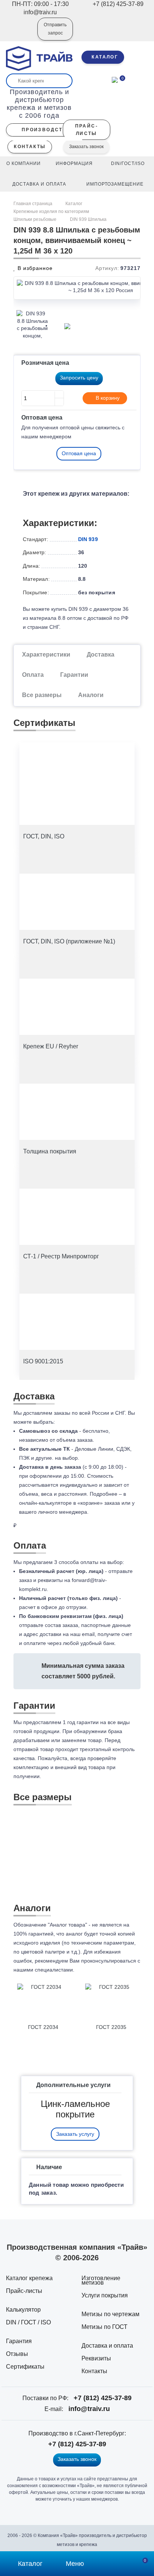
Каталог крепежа (29, 2278)
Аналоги (91, 695)
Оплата (33, 675)
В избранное (34, 268)
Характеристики (46, 654)
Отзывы (17, 2354)
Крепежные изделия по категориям (51, 211)
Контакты (94, 2371)
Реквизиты (96, 2358)
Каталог (74, 204)
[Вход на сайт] (22, 34)
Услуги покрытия (105, 2295)
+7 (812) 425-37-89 (103, 2398)
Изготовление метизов (101, 2280)
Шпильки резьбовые (35, 219)
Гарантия (19, 2341)
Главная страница (33, 204)
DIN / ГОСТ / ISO (28, 2322)
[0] (115, 79)
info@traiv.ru (89, 2409)
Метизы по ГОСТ (104, 2327)
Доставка (101, 654)
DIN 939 (88, 539)
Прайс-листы (24, 2291)
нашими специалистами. (44, 1970)
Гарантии (74, 675)
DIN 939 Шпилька (88, 219)
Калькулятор (23, 2310)
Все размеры (42, 695)
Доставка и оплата (107, 2346)
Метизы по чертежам (110, 2314)
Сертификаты (25, 2367)
